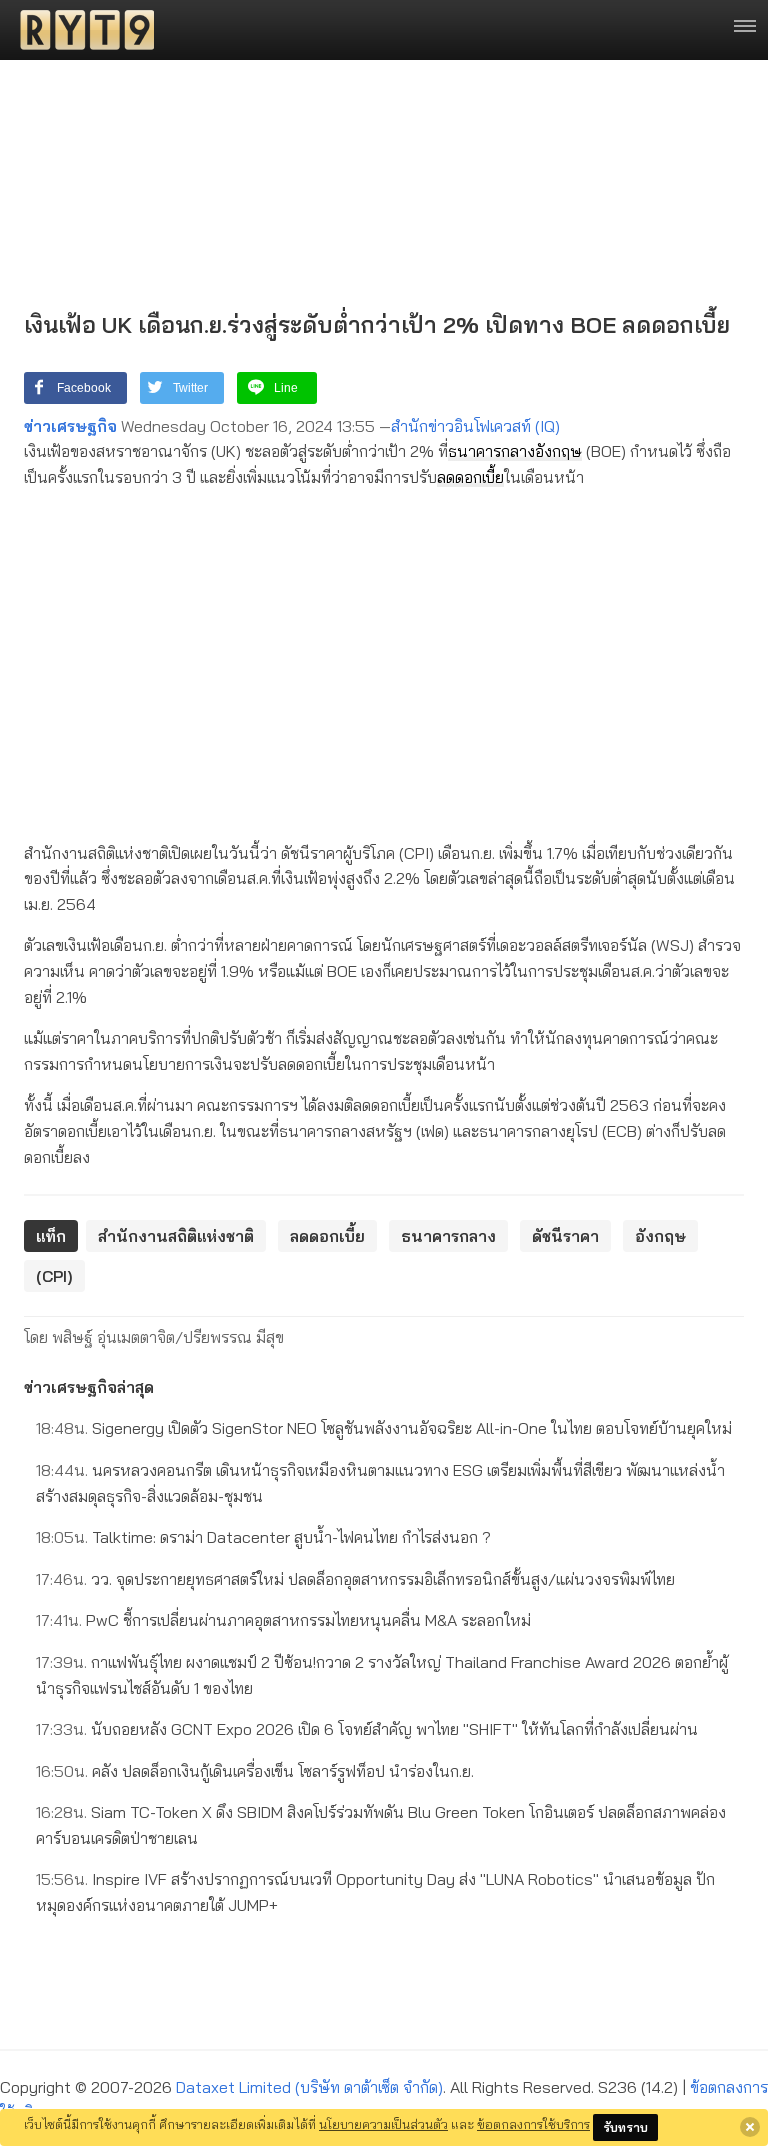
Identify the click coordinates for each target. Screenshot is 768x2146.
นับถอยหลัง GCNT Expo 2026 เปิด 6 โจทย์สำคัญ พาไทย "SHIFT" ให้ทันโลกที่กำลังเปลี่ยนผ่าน (367, 1729)
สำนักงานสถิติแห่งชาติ (176, 1236)
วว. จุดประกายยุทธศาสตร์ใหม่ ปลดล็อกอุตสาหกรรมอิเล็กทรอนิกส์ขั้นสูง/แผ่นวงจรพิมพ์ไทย (355, 1579)
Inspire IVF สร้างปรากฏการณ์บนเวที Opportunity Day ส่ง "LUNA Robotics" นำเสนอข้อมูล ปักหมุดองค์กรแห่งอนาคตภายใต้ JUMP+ (375, 1892)
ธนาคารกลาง (491, 451)
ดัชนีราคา (565, 1236)
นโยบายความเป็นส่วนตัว (383, 2124)
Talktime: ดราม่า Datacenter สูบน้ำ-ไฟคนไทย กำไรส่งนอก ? (263, 1537)
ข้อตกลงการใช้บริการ (533, 2124)
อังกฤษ (558, 451)
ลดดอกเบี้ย (470, 477)
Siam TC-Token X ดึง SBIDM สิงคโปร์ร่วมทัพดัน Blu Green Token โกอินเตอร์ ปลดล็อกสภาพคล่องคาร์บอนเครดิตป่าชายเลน (381, 1825)
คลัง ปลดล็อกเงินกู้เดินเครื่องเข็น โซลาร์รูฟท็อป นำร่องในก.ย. (255, 1771)
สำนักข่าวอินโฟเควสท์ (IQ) (475, 426)
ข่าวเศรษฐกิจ (70, 426)
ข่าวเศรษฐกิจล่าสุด (89, 1387)
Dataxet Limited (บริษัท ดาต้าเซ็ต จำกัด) (309, 2087)
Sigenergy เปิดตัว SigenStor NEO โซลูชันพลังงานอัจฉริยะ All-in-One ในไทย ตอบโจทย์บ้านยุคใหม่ (384, 1428)
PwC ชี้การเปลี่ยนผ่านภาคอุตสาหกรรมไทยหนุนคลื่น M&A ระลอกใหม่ (283, 1620)
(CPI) (54, 1276)
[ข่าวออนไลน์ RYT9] (81, 30)
